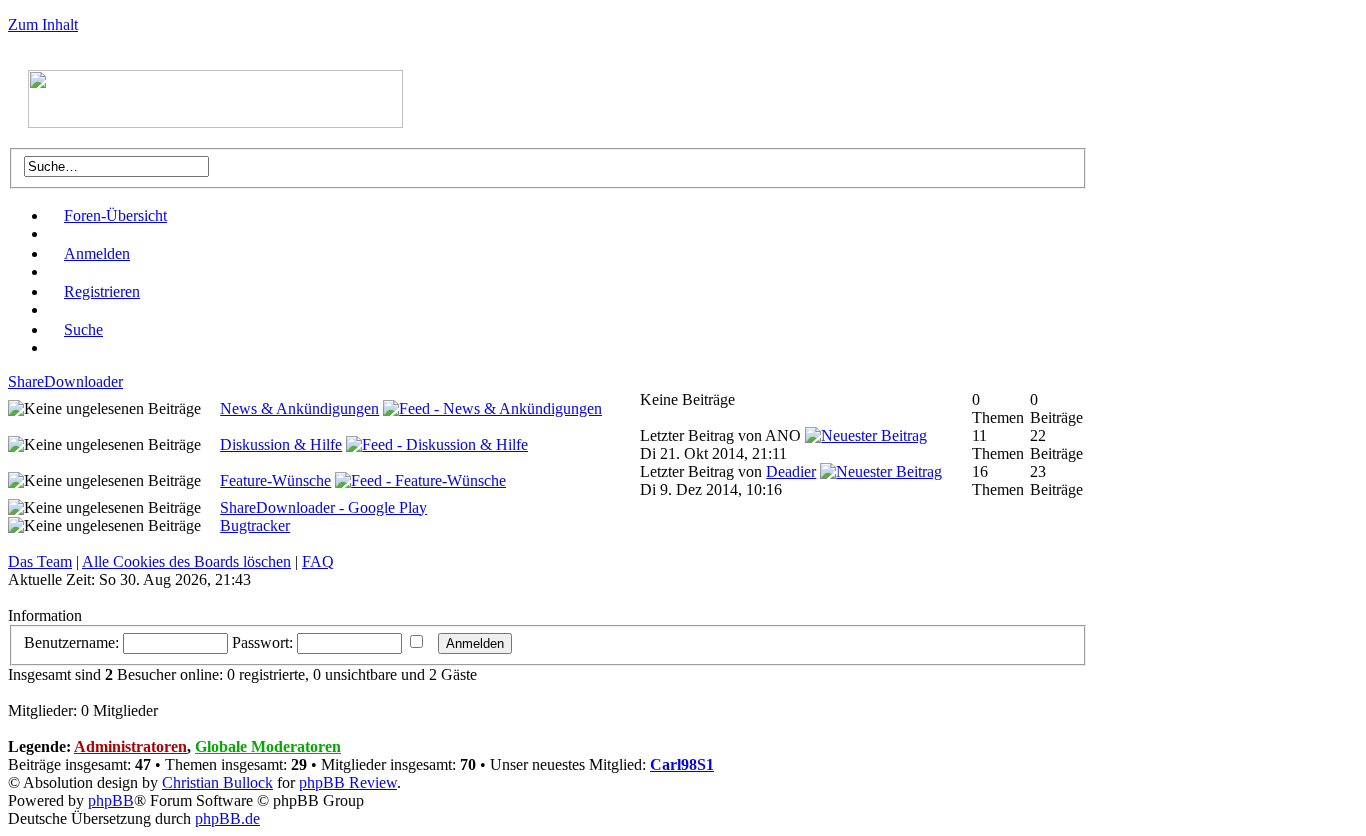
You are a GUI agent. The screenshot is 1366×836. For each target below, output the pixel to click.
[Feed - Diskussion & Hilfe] (437, 444)
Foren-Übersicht (115, 215)
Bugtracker (255, 525)
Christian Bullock (217, 782)
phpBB (111, 800)
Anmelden (97, 253)
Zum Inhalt (43, 24)
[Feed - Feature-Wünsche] (420, 480)
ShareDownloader (65, 381)
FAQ (318, 561)
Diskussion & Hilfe (281, 444)
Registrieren (102, 291)
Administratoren (130, 746)
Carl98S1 (682, 764)
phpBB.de (227, 818)
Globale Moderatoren (268, 746)
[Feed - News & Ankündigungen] (492, 408)
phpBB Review (348, 782)
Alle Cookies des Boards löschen (186, 561)
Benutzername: (71, 642)
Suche (83, 329)
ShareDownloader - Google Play (323, 507)
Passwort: (262, 642)
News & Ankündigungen (299, 408)
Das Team (40, 561)
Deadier (791, 471)
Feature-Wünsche (275, 480)
